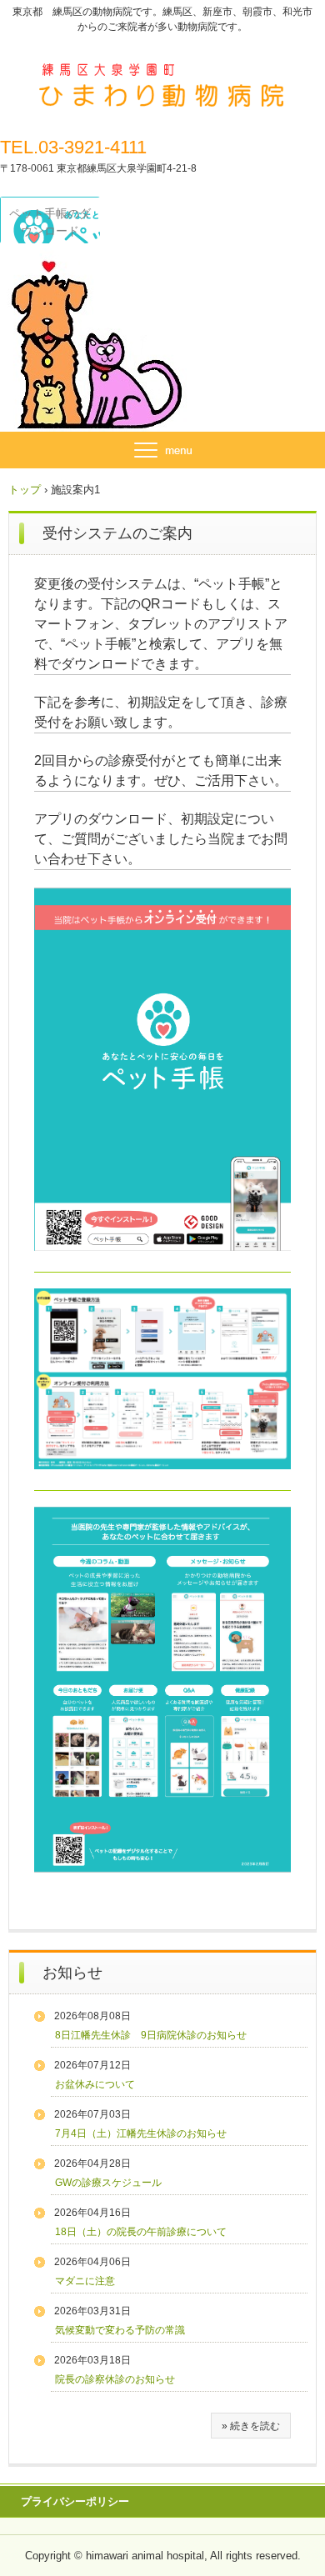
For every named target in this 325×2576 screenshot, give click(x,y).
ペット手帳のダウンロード (50, 222)
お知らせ (72, 1973)
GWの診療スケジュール (108, 2183)
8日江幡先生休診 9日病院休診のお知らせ (151, 2035)
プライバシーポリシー (75, 2501)
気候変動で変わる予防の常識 (120, 2330)
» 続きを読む (251, 2426)
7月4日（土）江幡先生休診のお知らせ (141, 2133)
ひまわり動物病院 (162, 73)
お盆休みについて (95, 2084)
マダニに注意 (85, 2281)
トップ (25, 490)
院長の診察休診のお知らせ (115, 2379)
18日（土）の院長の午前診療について (141, 2232)
